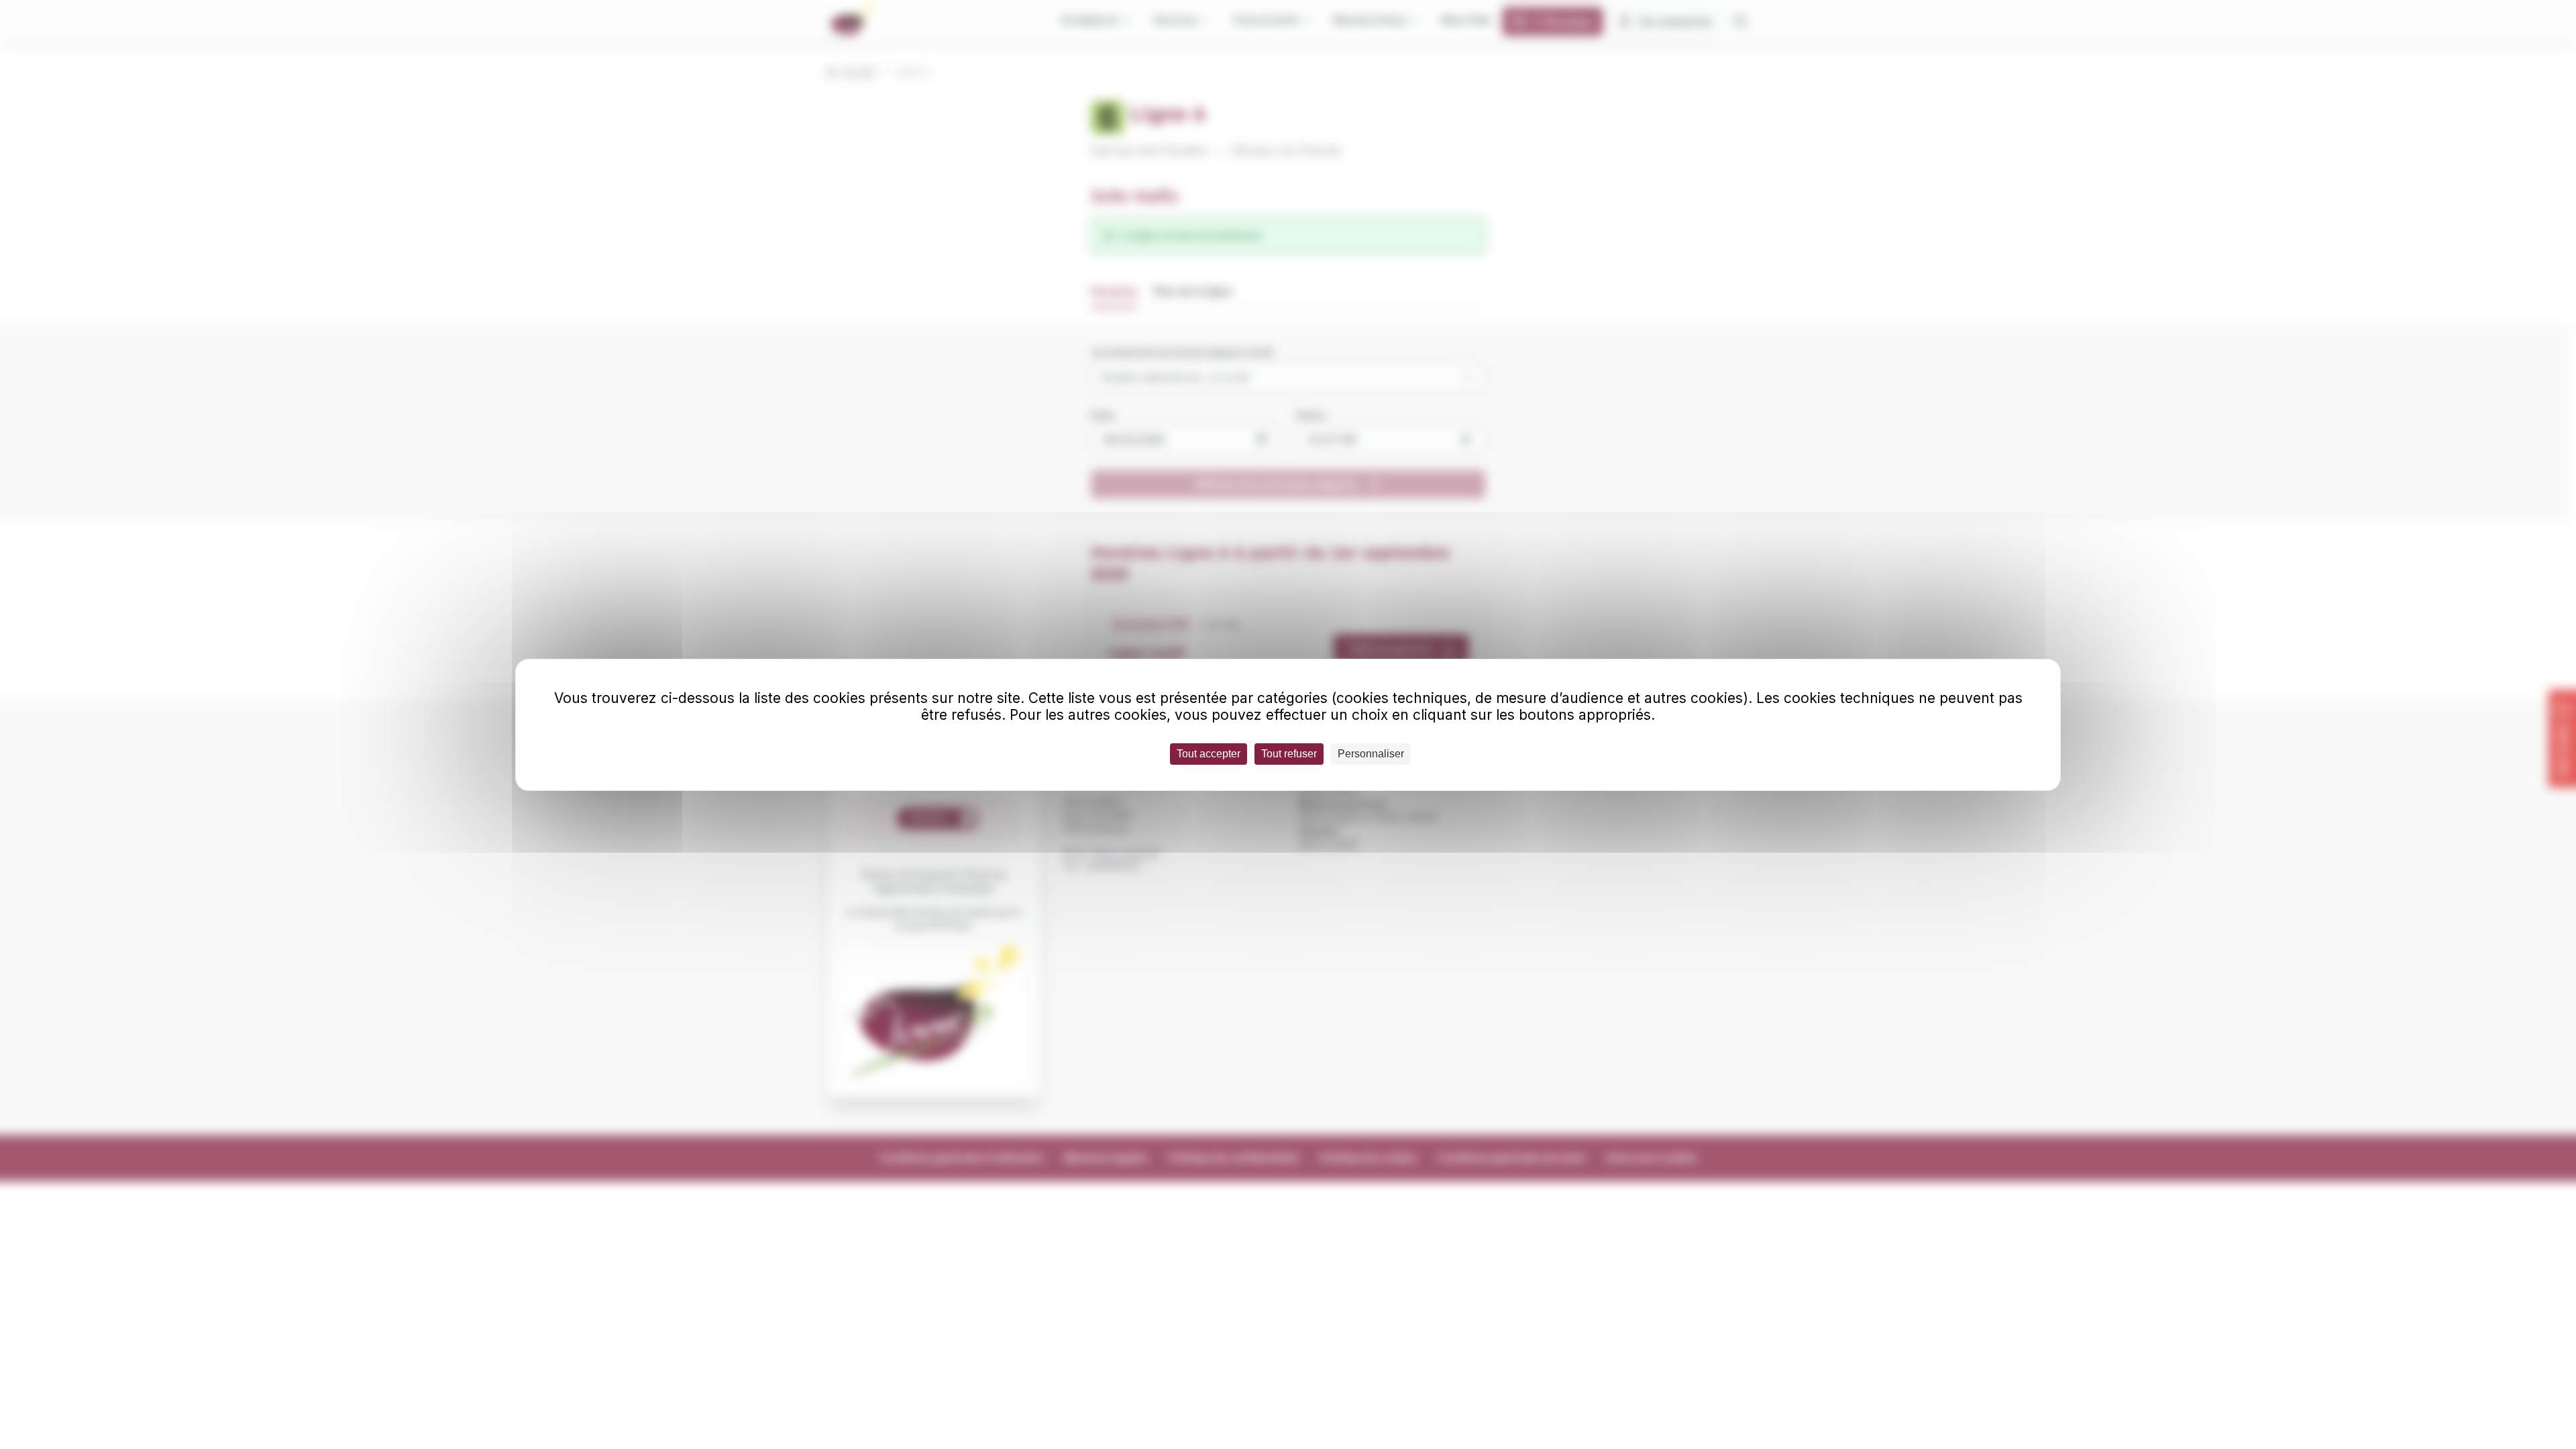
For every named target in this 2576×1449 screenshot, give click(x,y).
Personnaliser (1371, 754)
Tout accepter (1209, 754)
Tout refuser (1289, 754)
